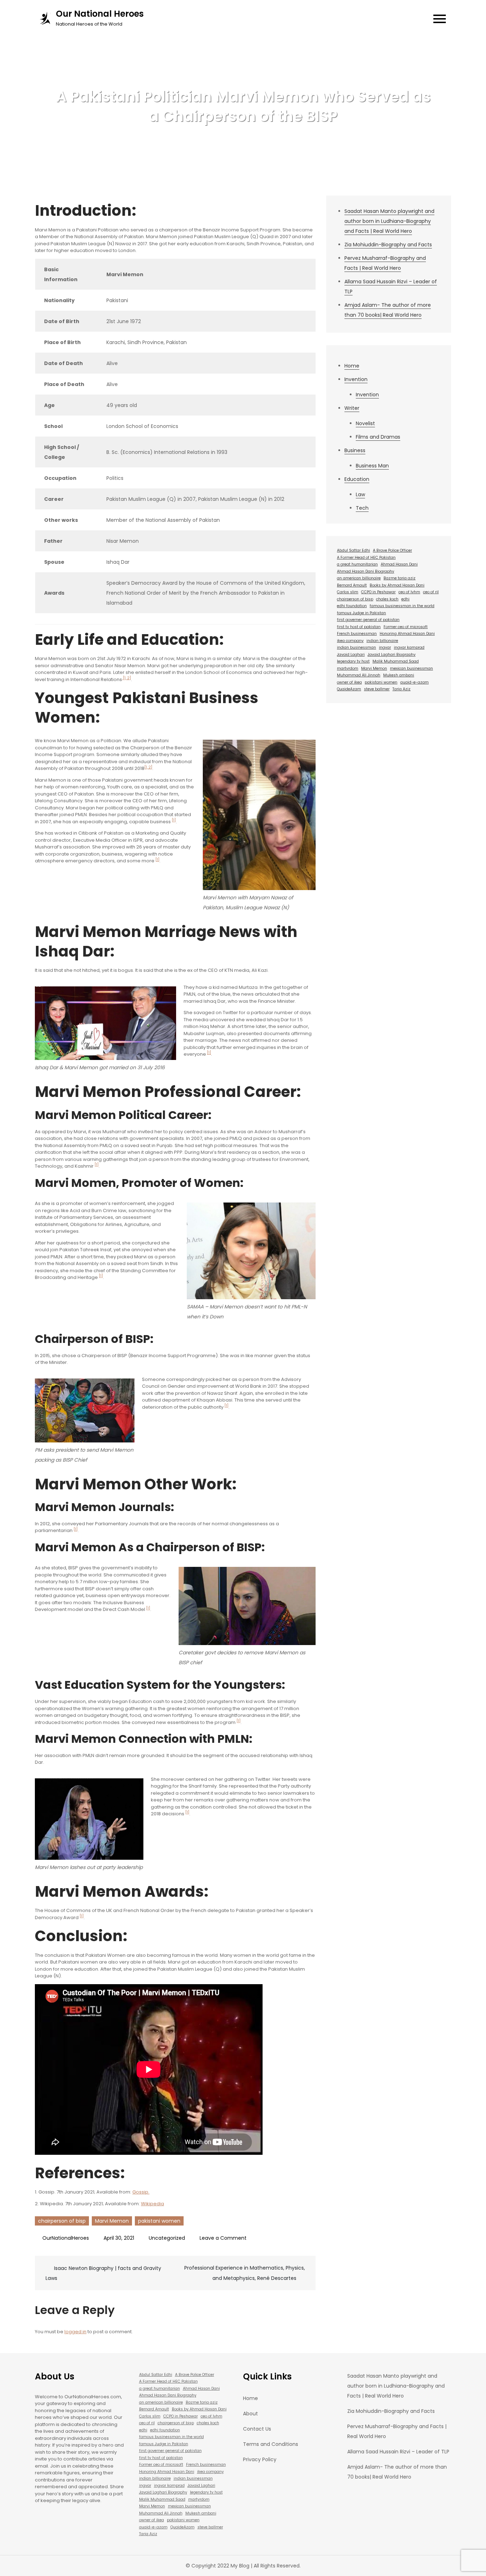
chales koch (387, 599)
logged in (75, 2332)
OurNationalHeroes (66, 2238)
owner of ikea (349, 682)
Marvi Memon (112, 2221)
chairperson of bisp (62, 2221)
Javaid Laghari (351, 655)
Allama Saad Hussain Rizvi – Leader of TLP (398, 2452)
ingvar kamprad (409, 647)
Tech (362, 508)
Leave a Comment (223, 2238)
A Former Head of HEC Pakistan (366, 558)
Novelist (365, 423)
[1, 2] (126, 678)
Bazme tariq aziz (400, 578)
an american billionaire (359, 578)
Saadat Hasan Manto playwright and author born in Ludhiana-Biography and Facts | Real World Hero (389, 221)
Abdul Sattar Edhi (353, 550)
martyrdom (348, 668)
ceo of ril (431, 592)
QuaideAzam (349, 689)
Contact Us (257, 2429)
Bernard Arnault (352, 585)
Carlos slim (348, 592)
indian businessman (356, 647)
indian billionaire (382, 641)
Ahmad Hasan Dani (399, 564)
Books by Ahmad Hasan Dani (397, 585)
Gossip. (141, 2192)
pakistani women (159, 2221)
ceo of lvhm (409, 592)
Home (352, 366)
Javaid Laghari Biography (392, 655)
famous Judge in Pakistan (361, 613)
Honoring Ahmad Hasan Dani (407, 634)
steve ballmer (377, 689)
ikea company (350, 641)
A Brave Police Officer (392, 550)
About (250, 2414)
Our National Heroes (100, 14)
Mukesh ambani (399, 675)
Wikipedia (152, 2204)
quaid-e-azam (414, 682)
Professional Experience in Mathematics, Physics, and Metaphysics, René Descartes (245, 2273)
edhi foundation (352, 606)
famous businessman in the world (402, 606)
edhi (405, 599)
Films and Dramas (378, 437)
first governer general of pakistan (368, 620)
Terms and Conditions (271, 2444)
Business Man (372, 466)
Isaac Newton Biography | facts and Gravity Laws (103, 2273)
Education (357, 479)
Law (360, 494)
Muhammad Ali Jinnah (359, 675)
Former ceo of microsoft (406, 627)
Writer (352, 408)
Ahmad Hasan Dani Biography (366, 571)
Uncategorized (167, 2238)
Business (355, 450)
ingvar (385, 647)
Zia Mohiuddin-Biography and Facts (388, 245)
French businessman (357, 634)
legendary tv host (353, 661)
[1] (174, 820)
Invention (356, 379)
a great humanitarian (357, 564)
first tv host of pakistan (359, 627)
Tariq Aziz (402, 689)
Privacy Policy (260, 2459)
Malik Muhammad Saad (396, 661)
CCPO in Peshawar (378, 592)
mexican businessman (411, 668)
